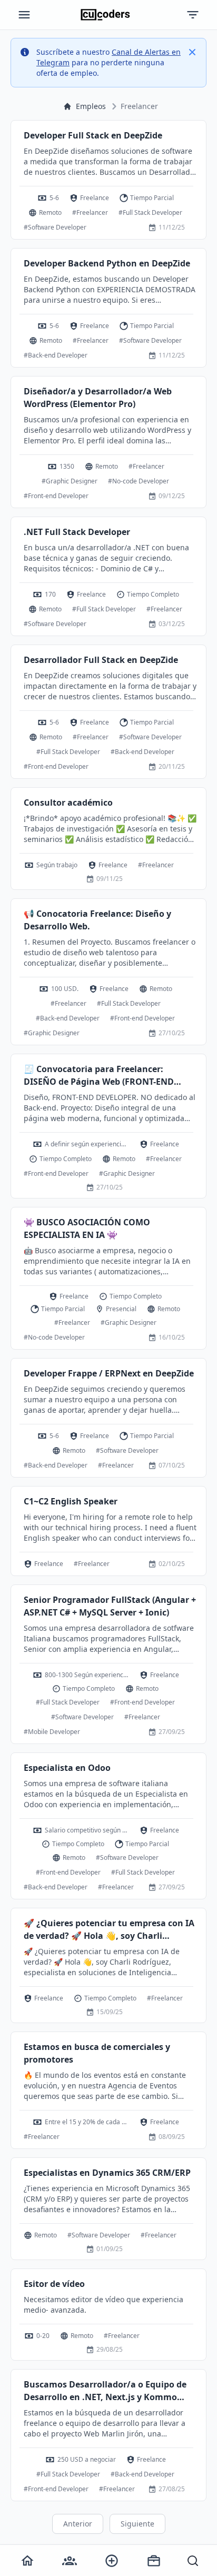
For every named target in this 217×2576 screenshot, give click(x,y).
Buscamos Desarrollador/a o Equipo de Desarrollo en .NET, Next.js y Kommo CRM (105, 2391)
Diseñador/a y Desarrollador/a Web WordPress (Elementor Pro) (98, 398)
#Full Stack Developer (150, 212)
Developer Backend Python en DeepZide (107, 263)
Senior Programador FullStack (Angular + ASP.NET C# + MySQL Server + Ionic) (110, 1606)
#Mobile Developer (52, 1732)
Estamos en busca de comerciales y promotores (97, 2053)
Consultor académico (68, 802)
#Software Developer (55, 227)
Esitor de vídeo (54, 2284)
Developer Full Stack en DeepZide (93, 135)
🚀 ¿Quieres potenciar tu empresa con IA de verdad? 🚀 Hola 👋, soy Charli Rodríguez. (109, 1930)
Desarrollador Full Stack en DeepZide (101, 660)
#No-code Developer (139, 481)
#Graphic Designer (70, 481)
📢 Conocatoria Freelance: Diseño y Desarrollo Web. (97, 920)
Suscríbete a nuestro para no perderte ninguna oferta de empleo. (108, 62)
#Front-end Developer (56, 496)
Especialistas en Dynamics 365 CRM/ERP (107, 2173)
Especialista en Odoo (67, 1768)
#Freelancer (90, 212)
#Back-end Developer (56, 355)
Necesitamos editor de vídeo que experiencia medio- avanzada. (103, 2305)
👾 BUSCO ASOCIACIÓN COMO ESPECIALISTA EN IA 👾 (87, 1228)
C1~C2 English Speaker (71, 1501)
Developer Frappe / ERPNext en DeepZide (109, 1373)
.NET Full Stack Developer (77, 532)
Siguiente (137, 2524)
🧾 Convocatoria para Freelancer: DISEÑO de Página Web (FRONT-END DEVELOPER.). (99, 1076)
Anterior (78, 2524)
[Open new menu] (112, 2561)
